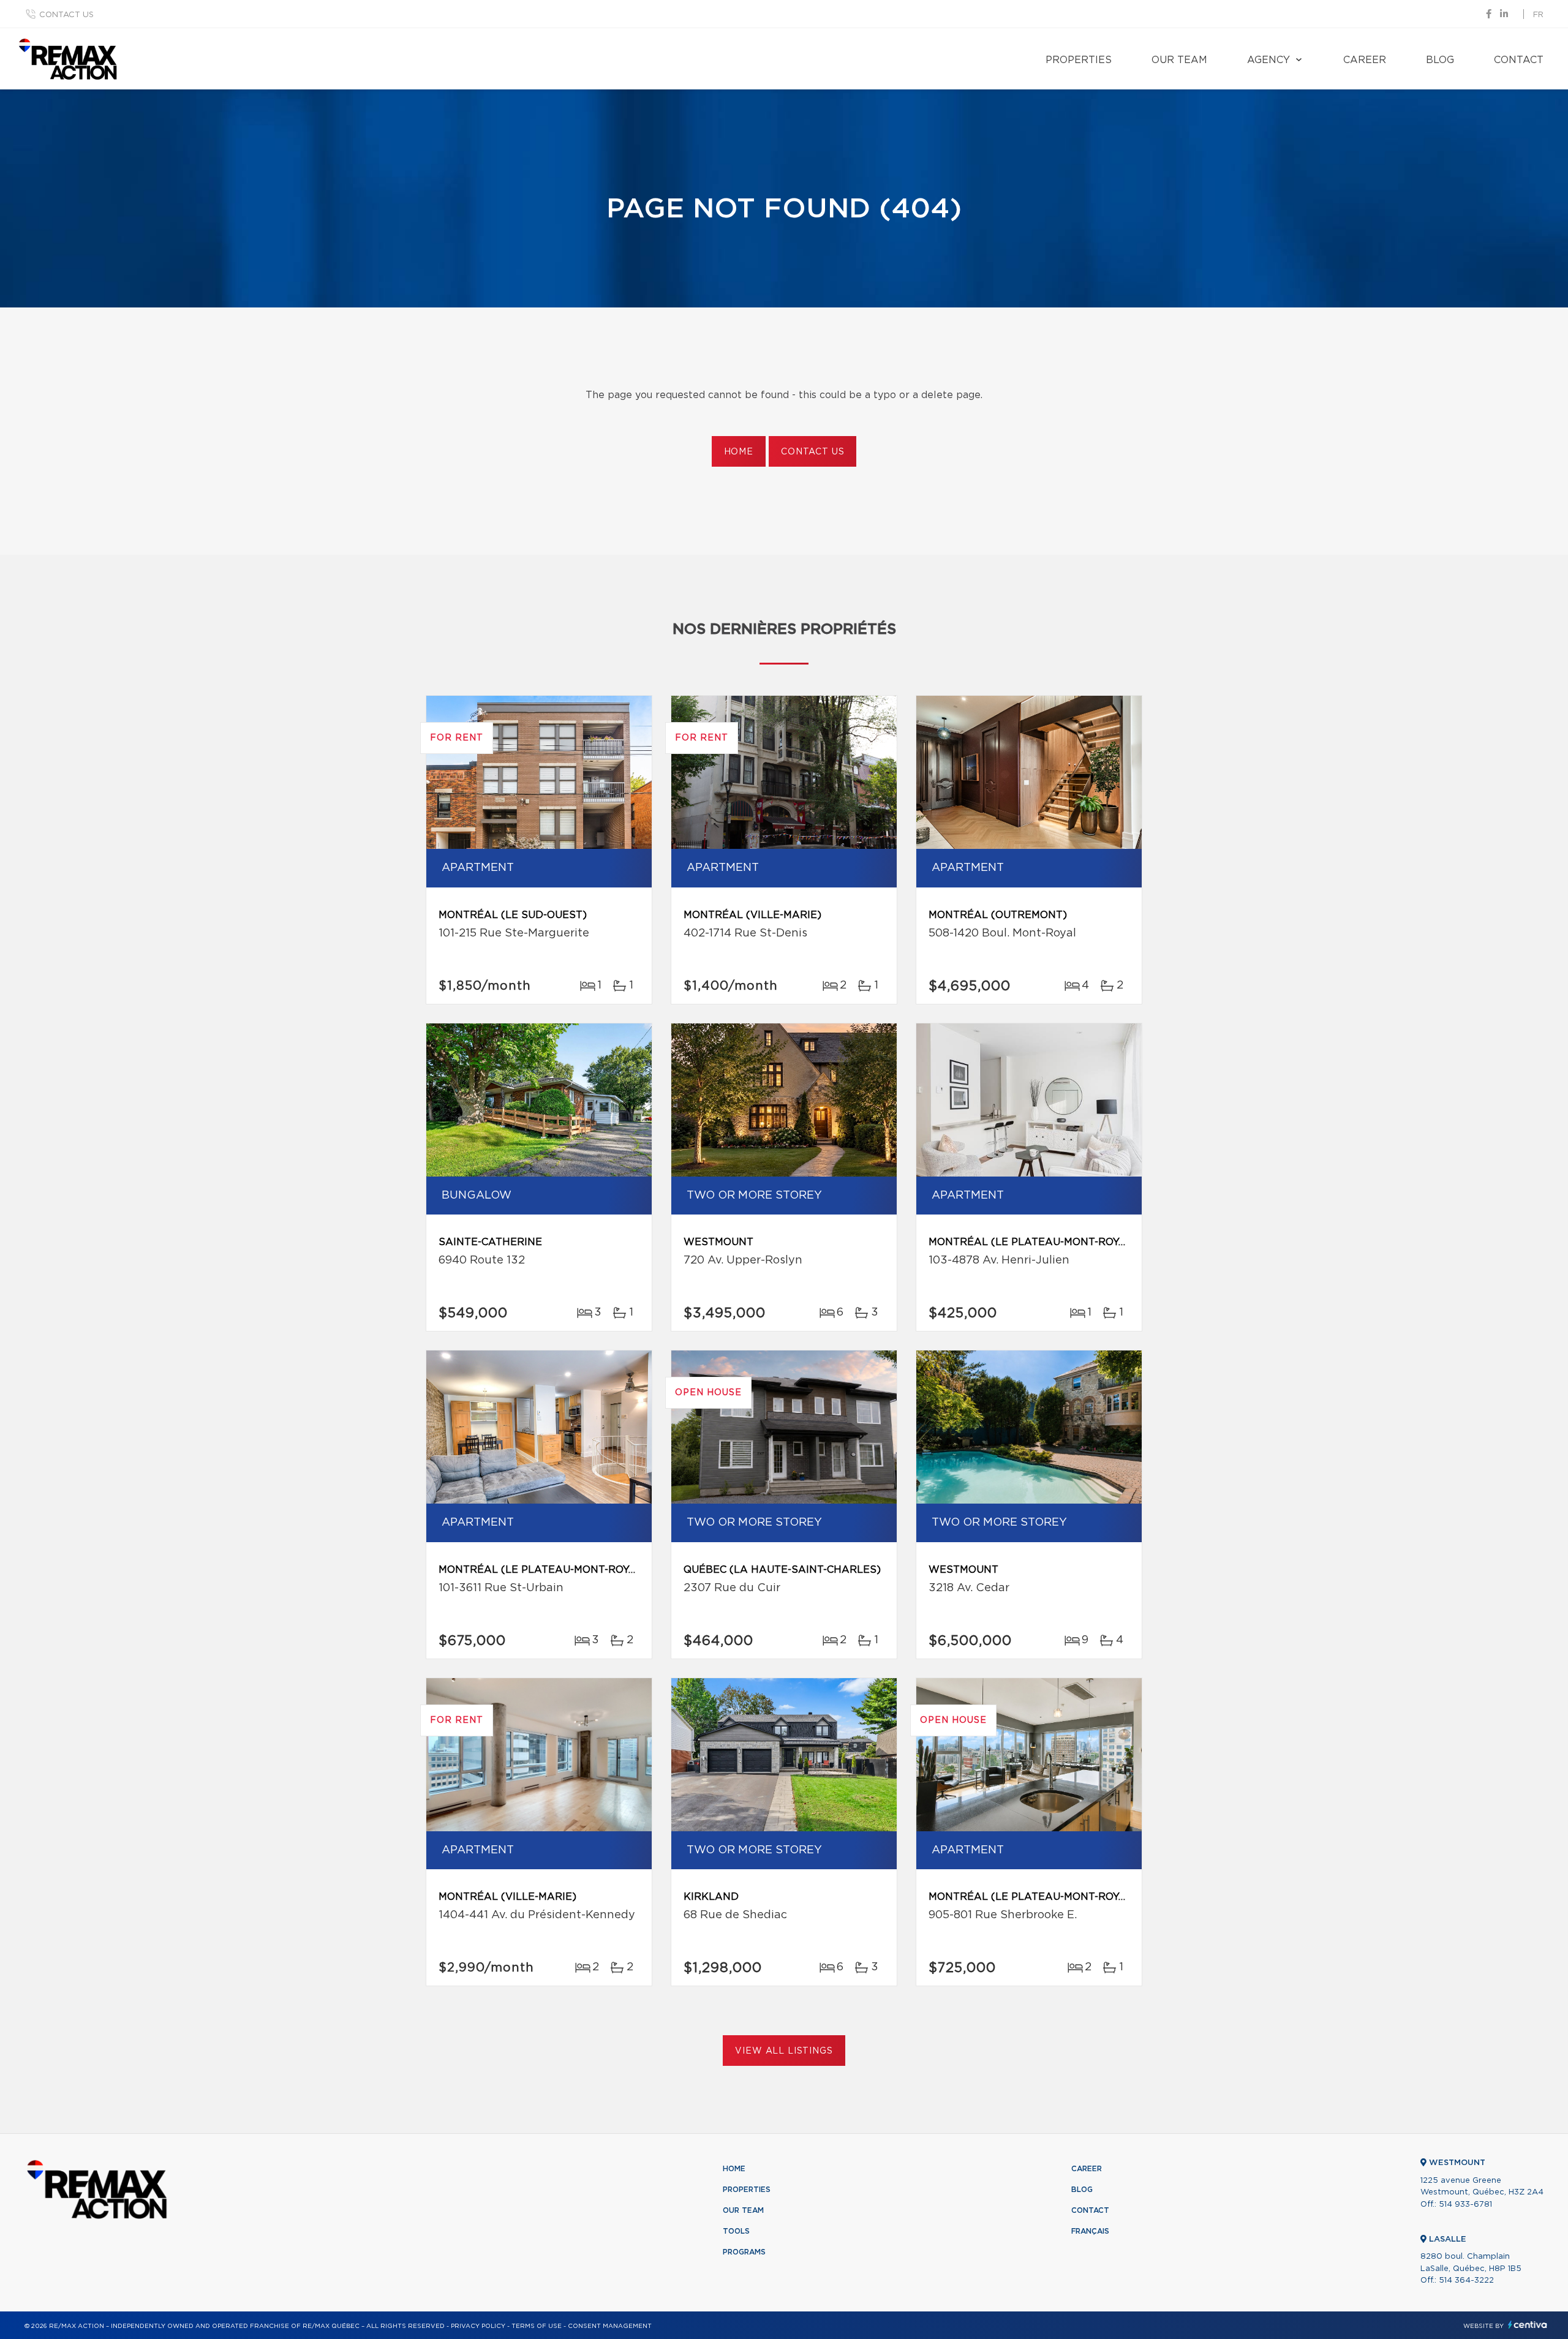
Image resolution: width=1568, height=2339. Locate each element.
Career (1365, 60)
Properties (1079, 60)
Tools (736, 2231)
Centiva (1528, 2325)
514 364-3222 (1466, 2281)
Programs (744, 2252)
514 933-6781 (1465, 2205)
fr (1538, 15)
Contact (1519, 60)
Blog (1440, 60)
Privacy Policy (478, 2326)
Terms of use (537, 2326)
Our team (1179, 60)
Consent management (610, 2326)
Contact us (66, 15)
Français (1090, 2231)
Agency (1268, 60)
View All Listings (784, 2051)
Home (739, 452)
